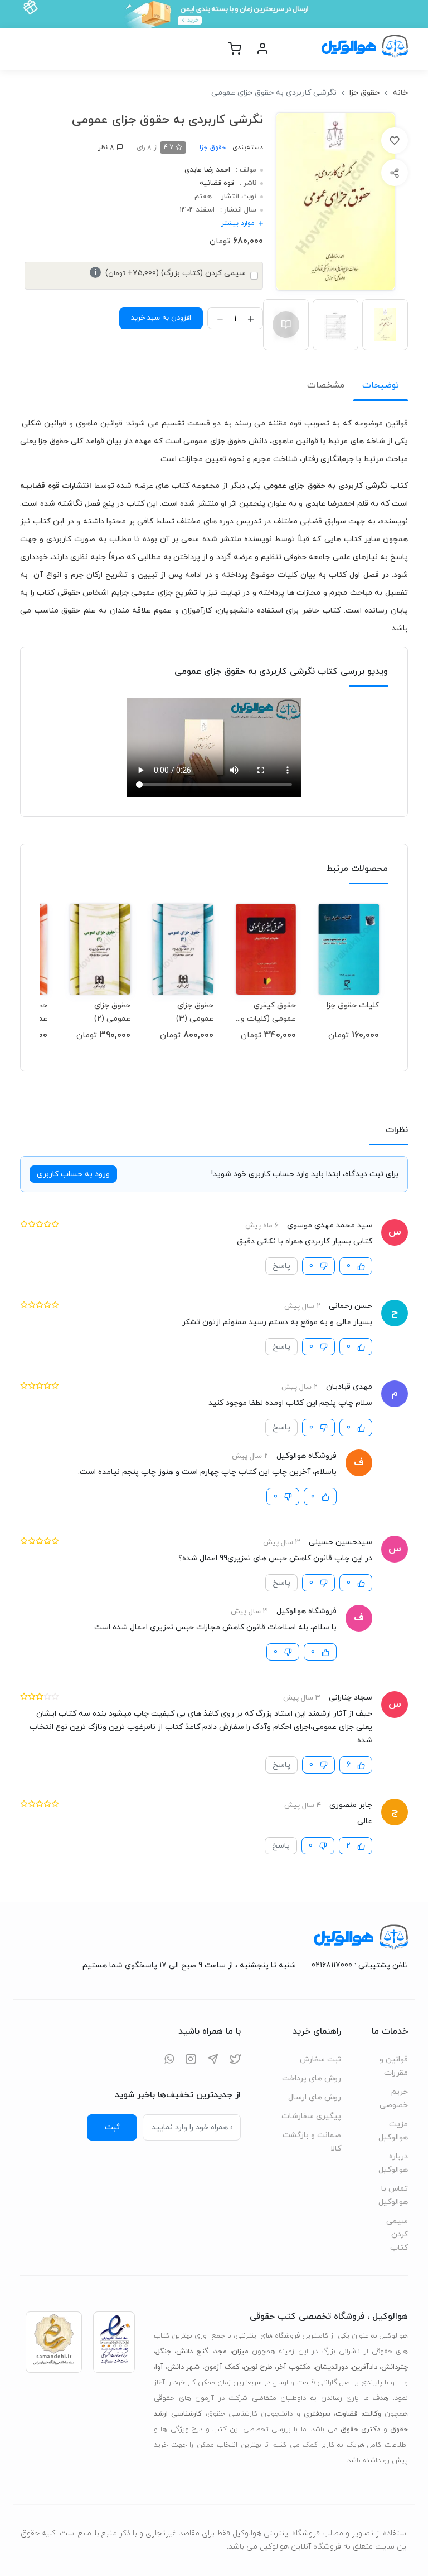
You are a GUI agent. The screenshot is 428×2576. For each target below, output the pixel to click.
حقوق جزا (364, 93)
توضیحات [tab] (381, 385)
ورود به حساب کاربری (73, 1174)
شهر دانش (183, 2367)
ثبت (112, 2127)
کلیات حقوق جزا (353, 1005)
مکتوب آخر (293, 2367)
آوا (159, 2367)
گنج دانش (192, 2352)
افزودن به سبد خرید (161, 318)
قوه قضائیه (217, 183)
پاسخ (281, 1266)
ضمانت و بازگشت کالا (312, 2142)
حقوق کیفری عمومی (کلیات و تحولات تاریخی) (268, 1012)
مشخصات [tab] (326, 385)
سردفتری (317, 2414)
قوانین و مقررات (394, 2066)
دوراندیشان (331, 2367)
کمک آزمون (222, 2367)
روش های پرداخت (312, 2078)
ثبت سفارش (320, 2060)
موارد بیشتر (238, 223)
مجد (220, 2352)
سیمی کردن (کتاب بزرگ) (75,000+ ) (170, 273)
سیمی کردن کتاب (397, 2234)
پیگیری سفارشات (311, 2116)
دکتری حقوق (360, 2430)
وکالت (372, 2414)
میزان (240, 2352)
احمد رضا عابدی (207, 170)
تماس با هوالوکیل (393, 2195)
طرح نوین (258, 2367)
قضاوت (346, 2414)
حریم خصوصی (394, 2098)
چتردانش (395, 2367)
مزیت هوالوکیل (393, 2131)
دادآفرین (364, 2367)
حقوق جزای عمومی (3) (195, 1012)
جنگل (163, 2352)
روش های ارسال (315, 2097)
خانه (400, 93)
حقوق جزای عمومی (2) (112, 1012)
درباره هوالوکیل (393, 2163)
